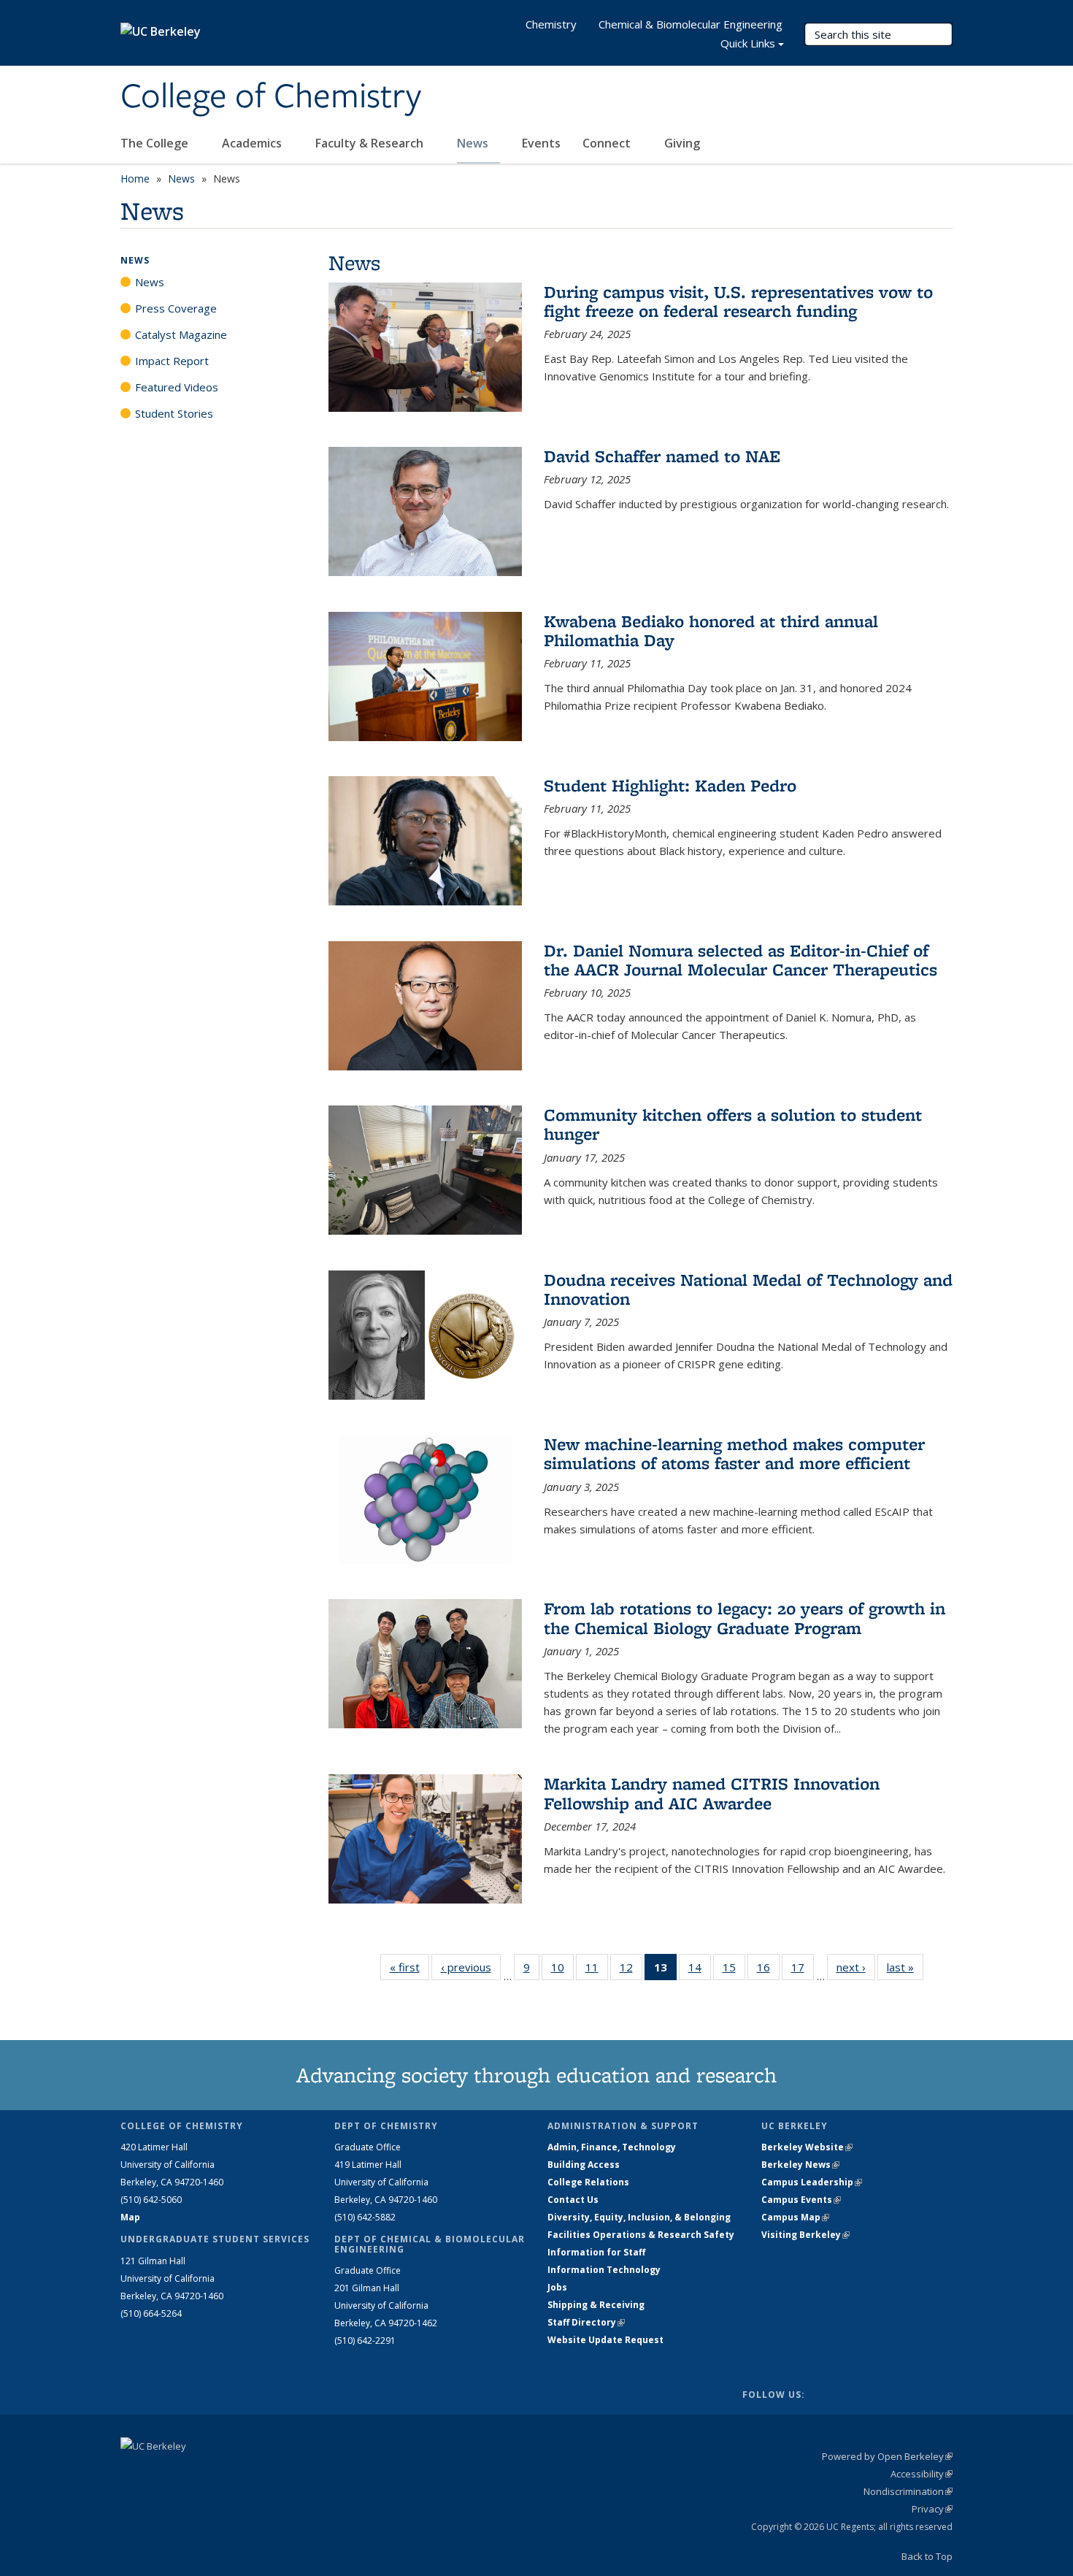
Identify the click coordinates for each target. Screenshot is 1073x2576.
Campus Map (795, 2217)
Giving (682, 143)
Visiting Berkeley (805, 2235)
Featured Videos (177, 387)
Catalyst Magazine (181, 334)
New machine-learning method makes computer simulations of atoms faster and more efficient (734, 1453)
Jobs (557, 2287)
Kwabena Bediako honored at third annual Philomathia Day (711, 630)
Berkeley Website (807, 2147)
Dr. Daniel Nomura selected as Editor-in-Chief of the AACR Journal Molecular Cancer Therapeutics (741, 960)
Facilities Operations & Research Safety (641, 2235)
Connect (608, 143)
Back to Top (927, 2556)
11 (597, 1970)
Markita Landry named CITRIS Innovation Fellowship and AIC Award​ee (712, 1793)
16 (768, 1970)
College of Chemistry (271, 97)
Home (135, 179)
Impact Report (172, 361)
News (474, 143)
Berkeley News (800, 2165)
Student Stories (174, 413)
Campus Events (801, 2200)
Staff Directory (586, 2322)
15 (734, 1970)
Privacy (932, 2509)
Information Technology (604, 2270)
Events (541, 143)
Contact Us (573, 2200)
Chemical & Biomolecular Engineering (691, 24)
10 (562, 1970)
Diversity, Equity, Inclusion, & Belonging (639, 2217)
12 (631, 1970)
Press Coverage (176, 308)
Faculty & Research (371, 143)
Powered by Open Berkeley (887, 2456)
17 (803, 1970)
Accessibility (922, 2474)
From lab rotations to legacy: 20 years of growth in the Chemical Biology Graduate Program (745, 1618)
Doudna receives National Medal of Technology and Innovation (748, 1289)
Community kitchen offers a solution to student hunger (733, 1124)
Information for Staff (596, 2252)
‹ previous (471, 1967)
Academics (253, 143)
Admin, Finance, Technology (612, 2147)
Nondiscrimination (908, 2491)
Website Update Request (605, 2340)
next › (856, 1967)
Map (130, 2217)
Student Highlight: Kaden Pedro (670, 785)
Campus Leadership (812, 2182)
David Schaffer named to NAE (662, 456)
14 (700, 1970)
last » (905, 1967)
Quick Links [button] (748, 43)
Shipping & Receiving (596, 2305)
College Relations (588, 2182)
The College (156, 143)
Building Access (584, 2165)
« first (409, 1967)
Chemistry (551, 24)
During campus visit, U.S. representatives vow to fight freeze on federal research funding (738, 301)
